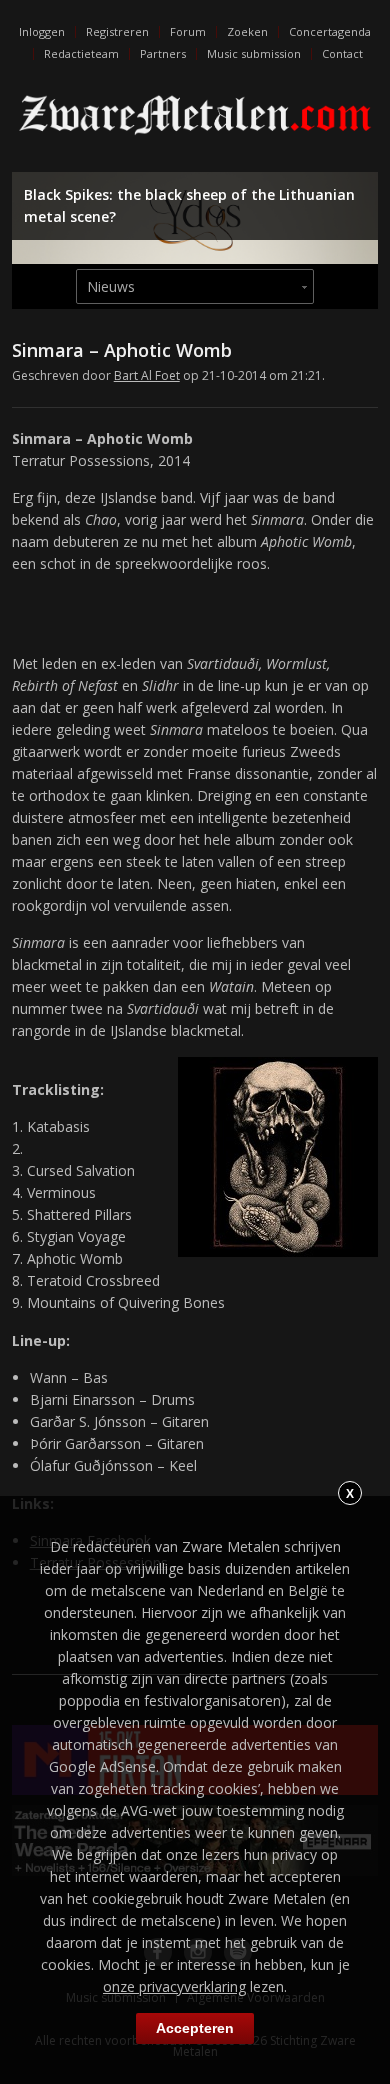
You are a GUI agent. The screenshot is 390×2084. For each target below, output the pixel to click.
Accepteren (195, 2028)
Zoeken (247, 31)
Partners (163, 53)
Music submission (254, 53)
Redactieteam (81, 53)
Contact (342, 53)
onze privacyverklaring (174, 1986)
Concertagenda (330, 31)
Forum (188, 31)
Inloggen (42, 31)
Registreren (117, 31)
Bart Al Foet (147, 375)
